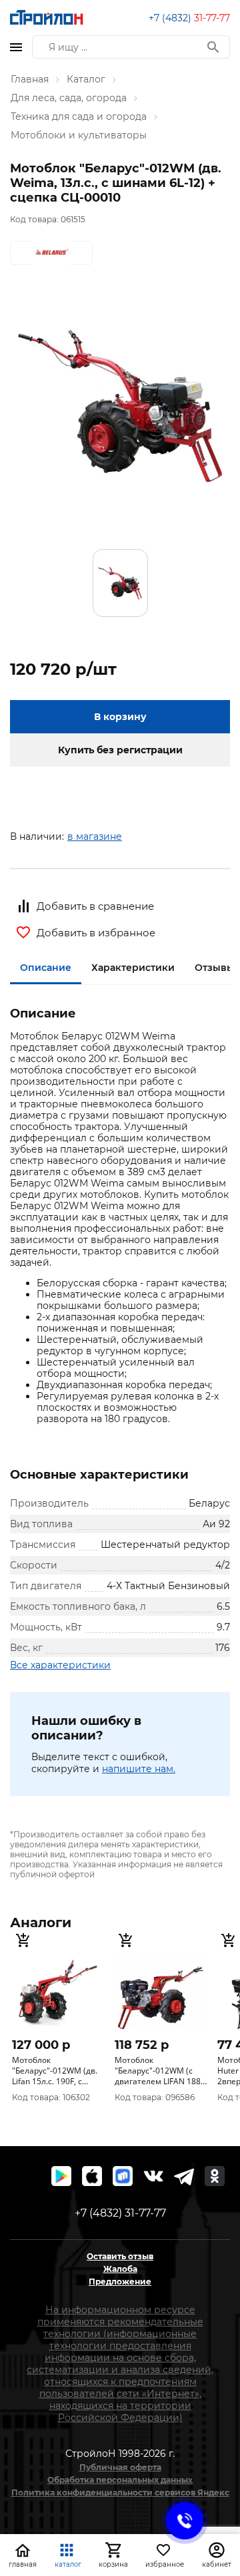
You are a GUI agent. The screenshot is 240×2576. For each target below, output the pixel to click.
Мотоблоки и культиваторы (79, 135)
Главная (30, 79)
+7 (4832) (189, 18)
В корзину (120, 717)
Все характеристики (60, 1665)
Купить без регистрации (120, 750)
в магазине (95, 836)
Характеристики (133, 968)
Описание (46, 968)
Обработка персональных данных (120, 2480)
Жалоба (120, 2269)
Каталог (86, 79)
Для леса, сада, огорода (69, 98)
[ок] (215, 2176)
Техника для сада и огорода (79, 116)
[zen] (184, 2176)
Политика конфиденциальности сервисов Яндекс (120, 2492)
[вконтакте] (153, 2176)
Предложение (120, 2282)
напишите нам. (139, 1769)
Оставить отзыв (120, 2256)
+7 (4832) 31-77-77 (120, 2213)
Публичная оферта (120, 2467)
